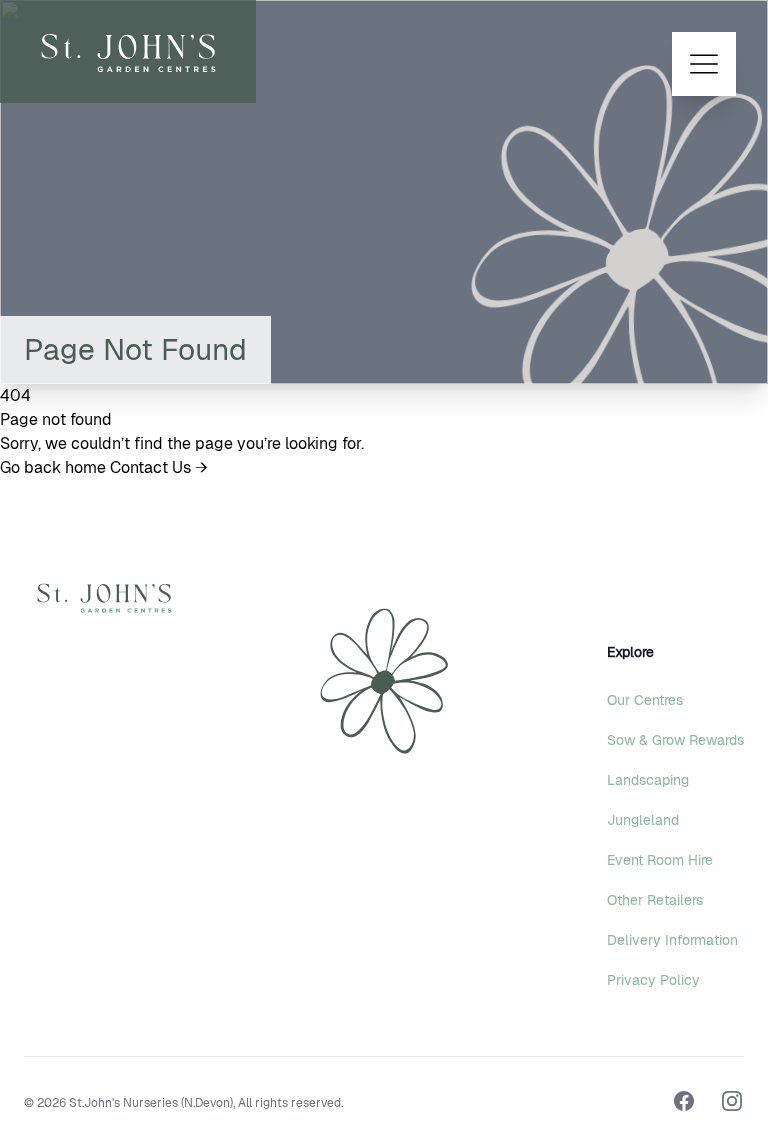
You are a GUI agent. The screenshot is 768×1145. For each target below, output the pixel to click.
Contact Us (159, 467)
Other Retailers (655, 900)
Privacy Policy (653, 980)
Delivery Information (672, 940)
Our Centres (645, 700)
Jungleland (643, 820)
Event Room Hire (660, 860)
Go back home (55, 467)
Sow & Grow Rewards (675, 740)
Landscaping (648, 780)
